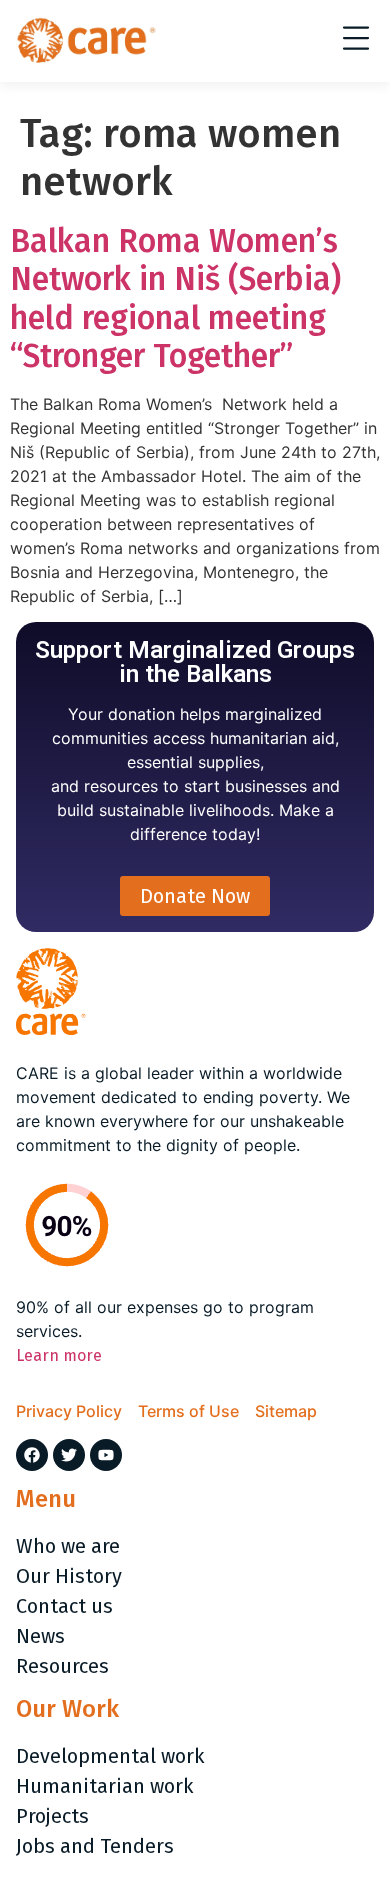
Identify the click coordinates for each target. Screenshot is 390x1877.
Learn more (59, 1355)
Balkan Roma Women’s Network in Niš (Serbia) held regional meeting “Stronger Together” (175, 298)
